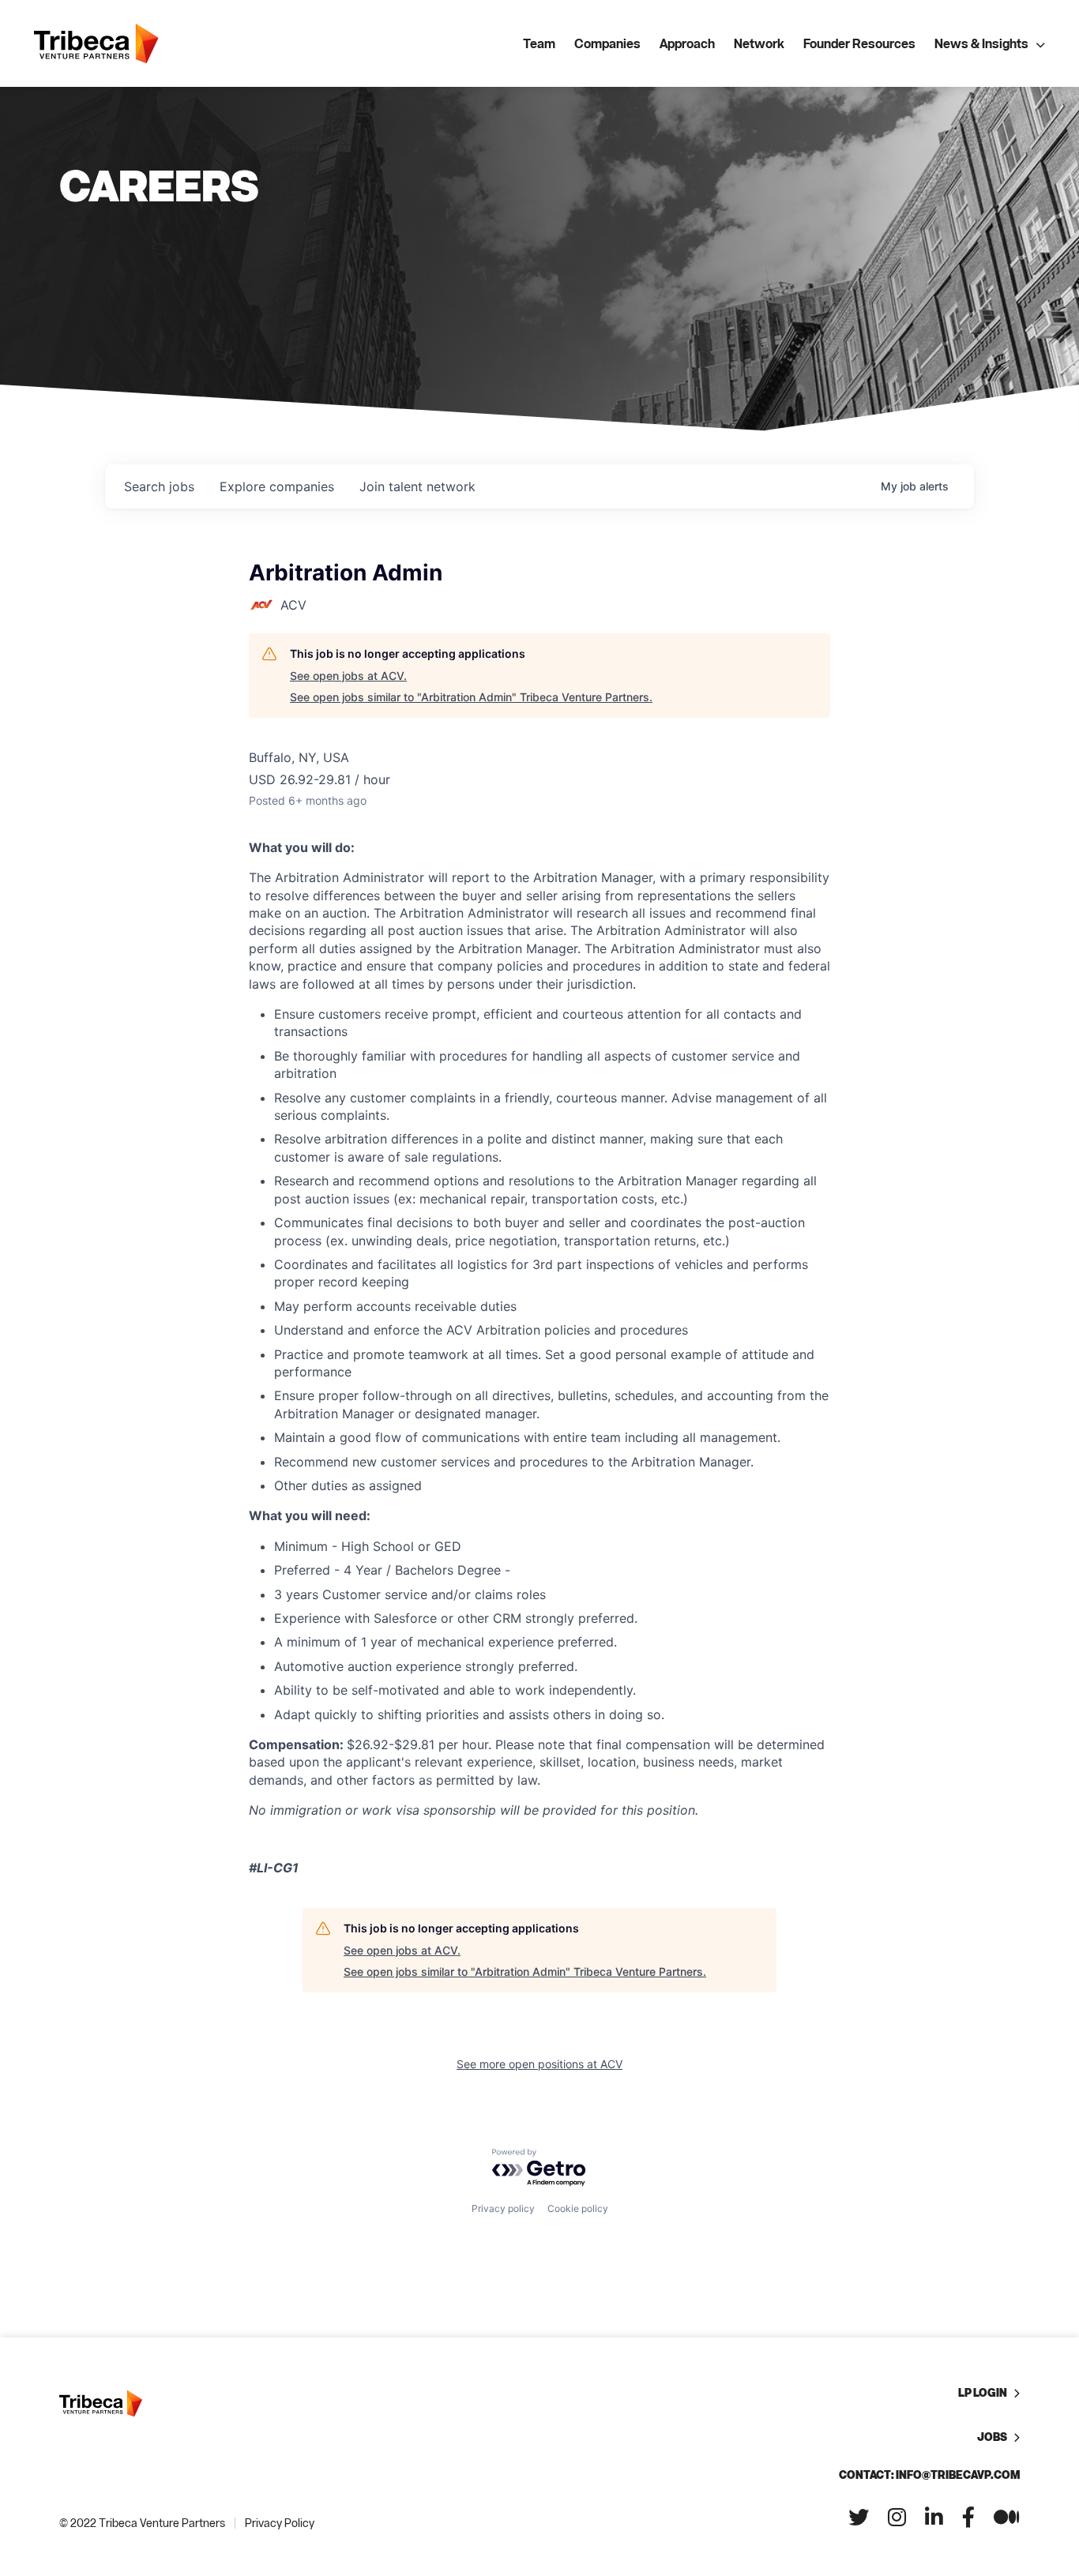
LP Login (983, 2392)
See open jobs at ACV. (348, 676)
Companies (607, 43)
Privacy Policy (280, 2523)
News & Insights (981, 43)
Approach (687, 43)
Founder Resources (859, 43)
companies (277, 486)
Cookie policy (578, 2208)
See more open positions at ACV (539, 2064)
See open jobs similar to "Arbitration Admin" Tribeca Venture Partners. (471, 697)
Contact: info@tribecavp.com (929, 2475)
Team (539, 43)
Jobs (992, 2437)
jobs (159, 486)
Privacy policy (503, 2208)
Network (759, 43)
